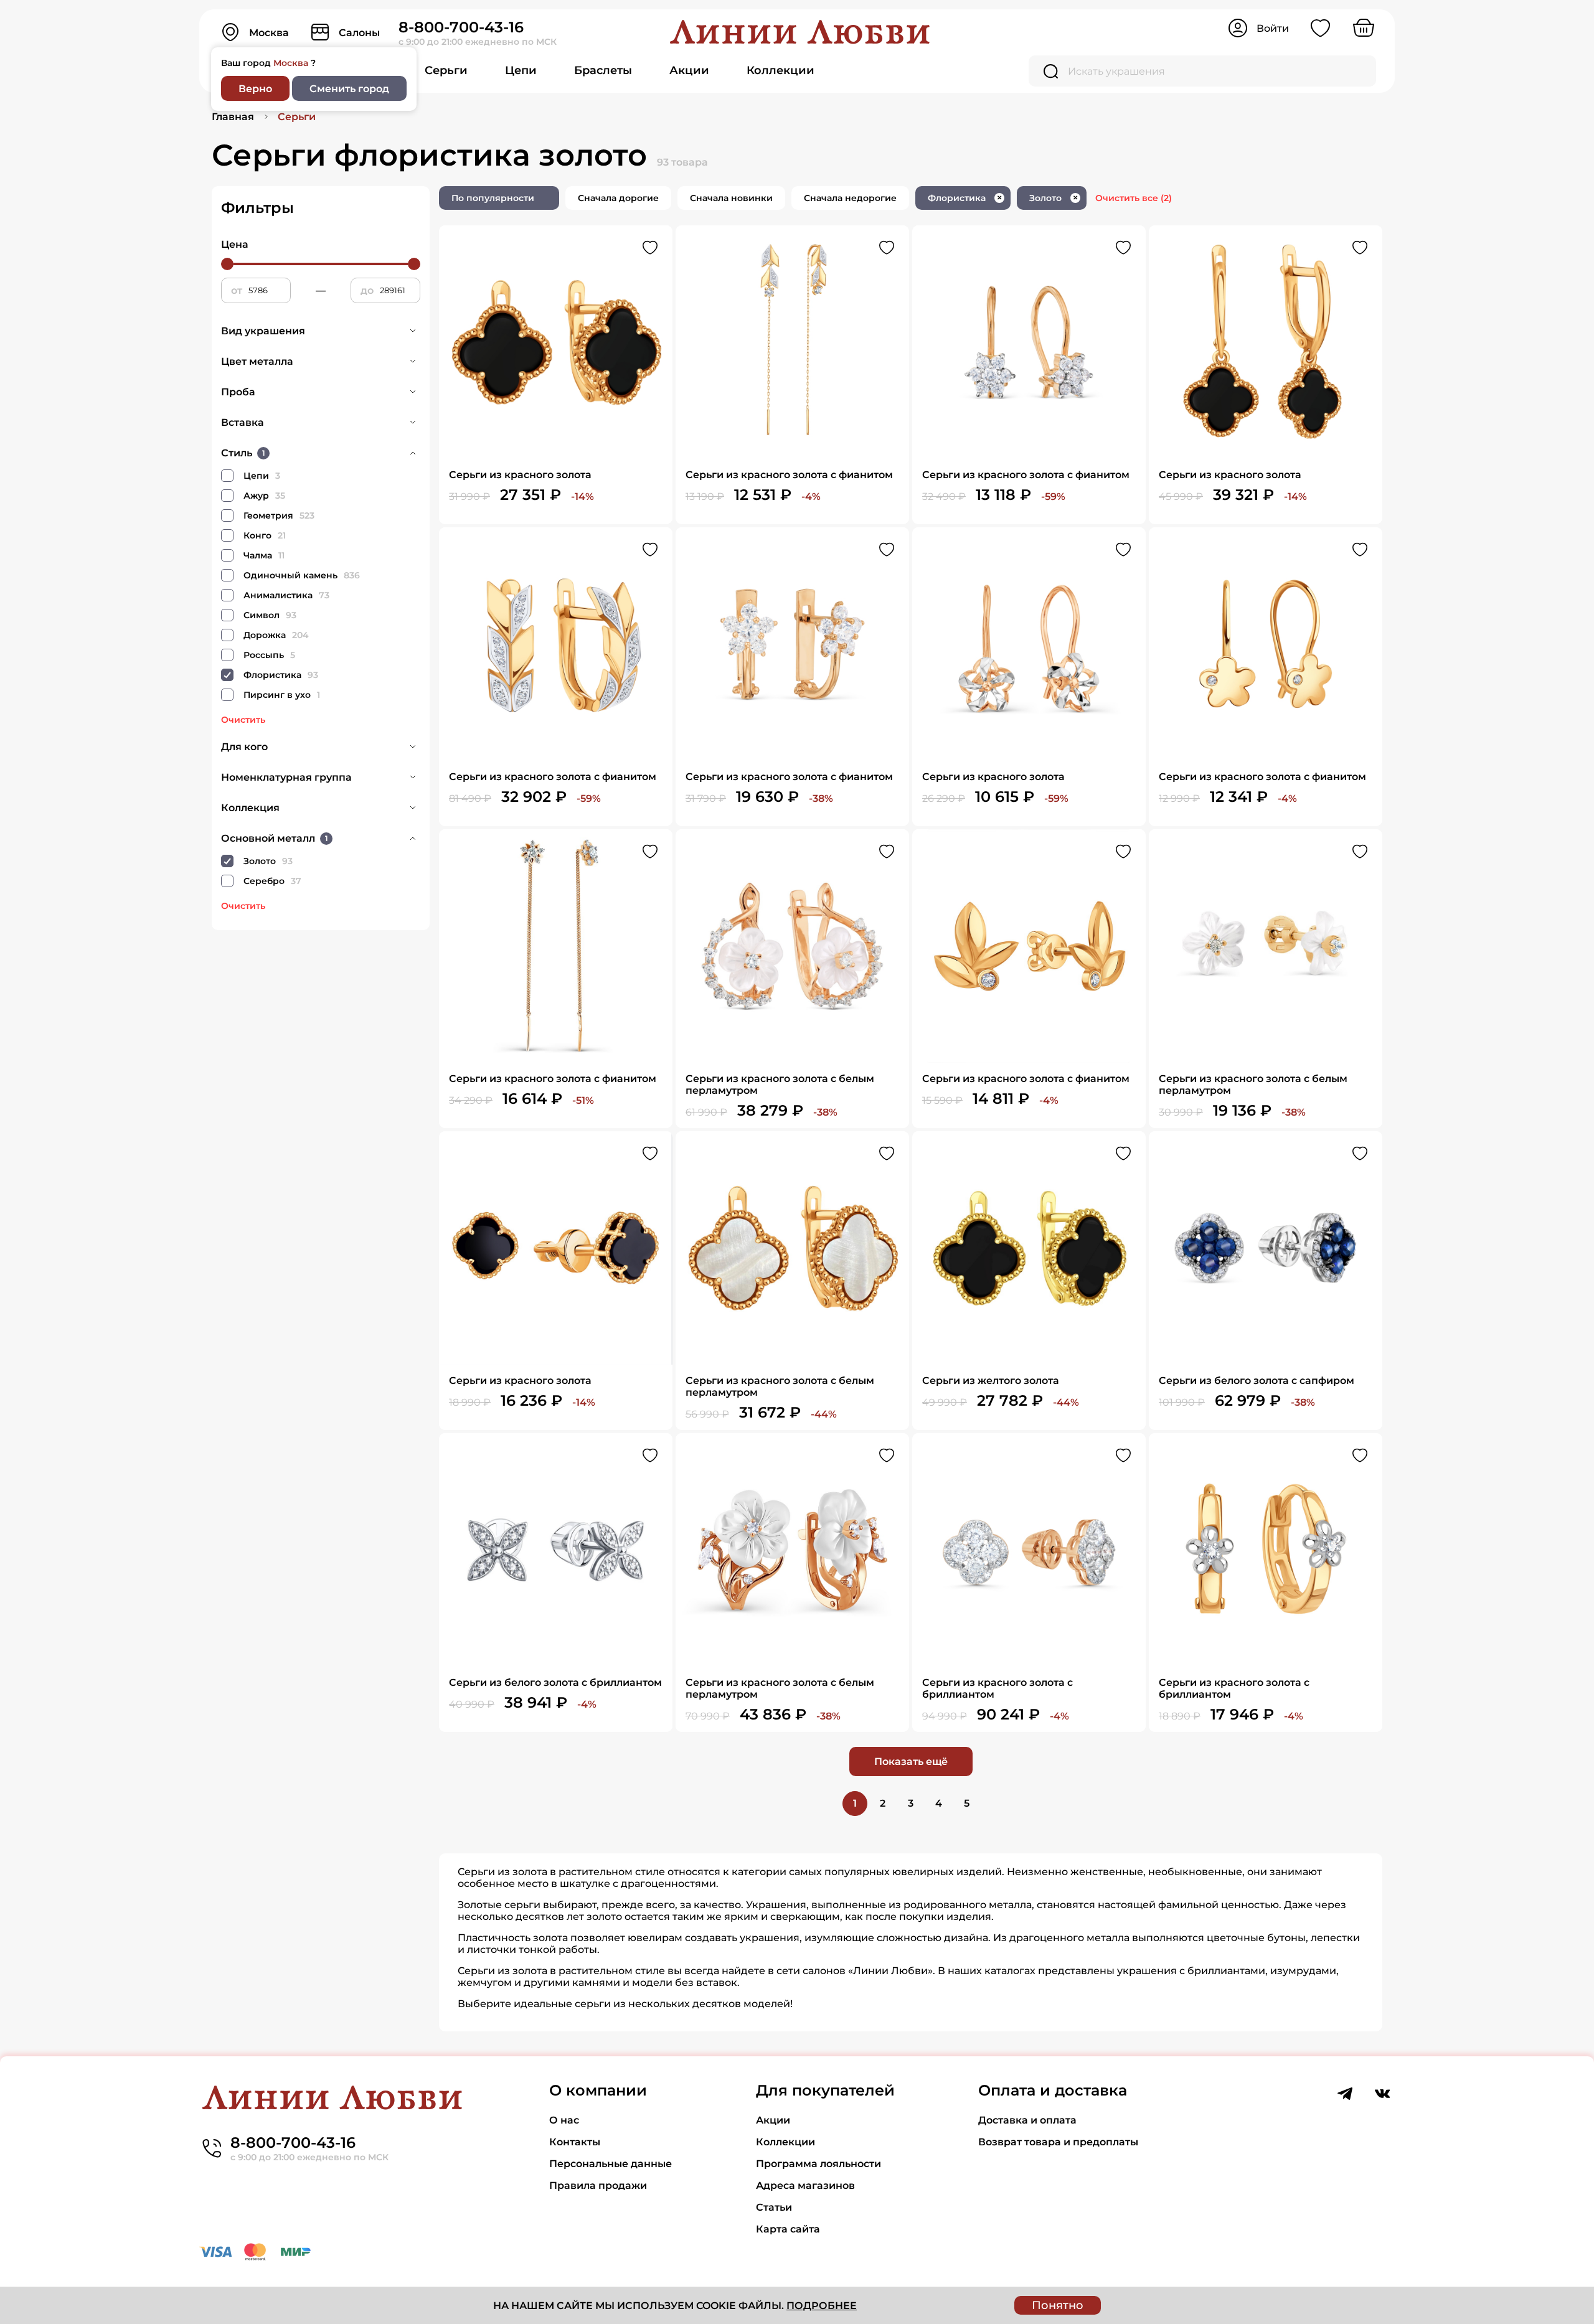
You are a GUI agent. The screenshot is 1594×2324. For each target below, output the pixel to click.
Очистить (243, 720)
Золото (1054, 198)
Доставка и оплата (1027, 2120)
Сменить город (349, 89)
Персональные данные (611, 2164)
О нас (564, 2120)
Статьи (774, 2207)
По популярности (493, 198)
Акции (689, 70)
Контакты (575, 2142)
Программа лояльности (818, 2164)
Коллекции (780, 70)
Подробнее (822, 2306)
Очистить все (1134, 198)
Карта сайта (788, 2229)
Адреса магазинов (805, 2185)
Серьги (446, 70)
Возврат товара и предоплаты (1058, 2142)
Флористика (965, 198)
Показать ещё (911, 1762)
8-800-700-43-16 (461, 27)
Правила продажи (598, 2185)
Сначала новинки (731, 198)
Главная (233, 117)
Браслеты (603, 70)
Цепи (521, 70)
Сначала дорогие (618, 198)
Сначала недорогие (850, 198)
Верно (255, 89)
